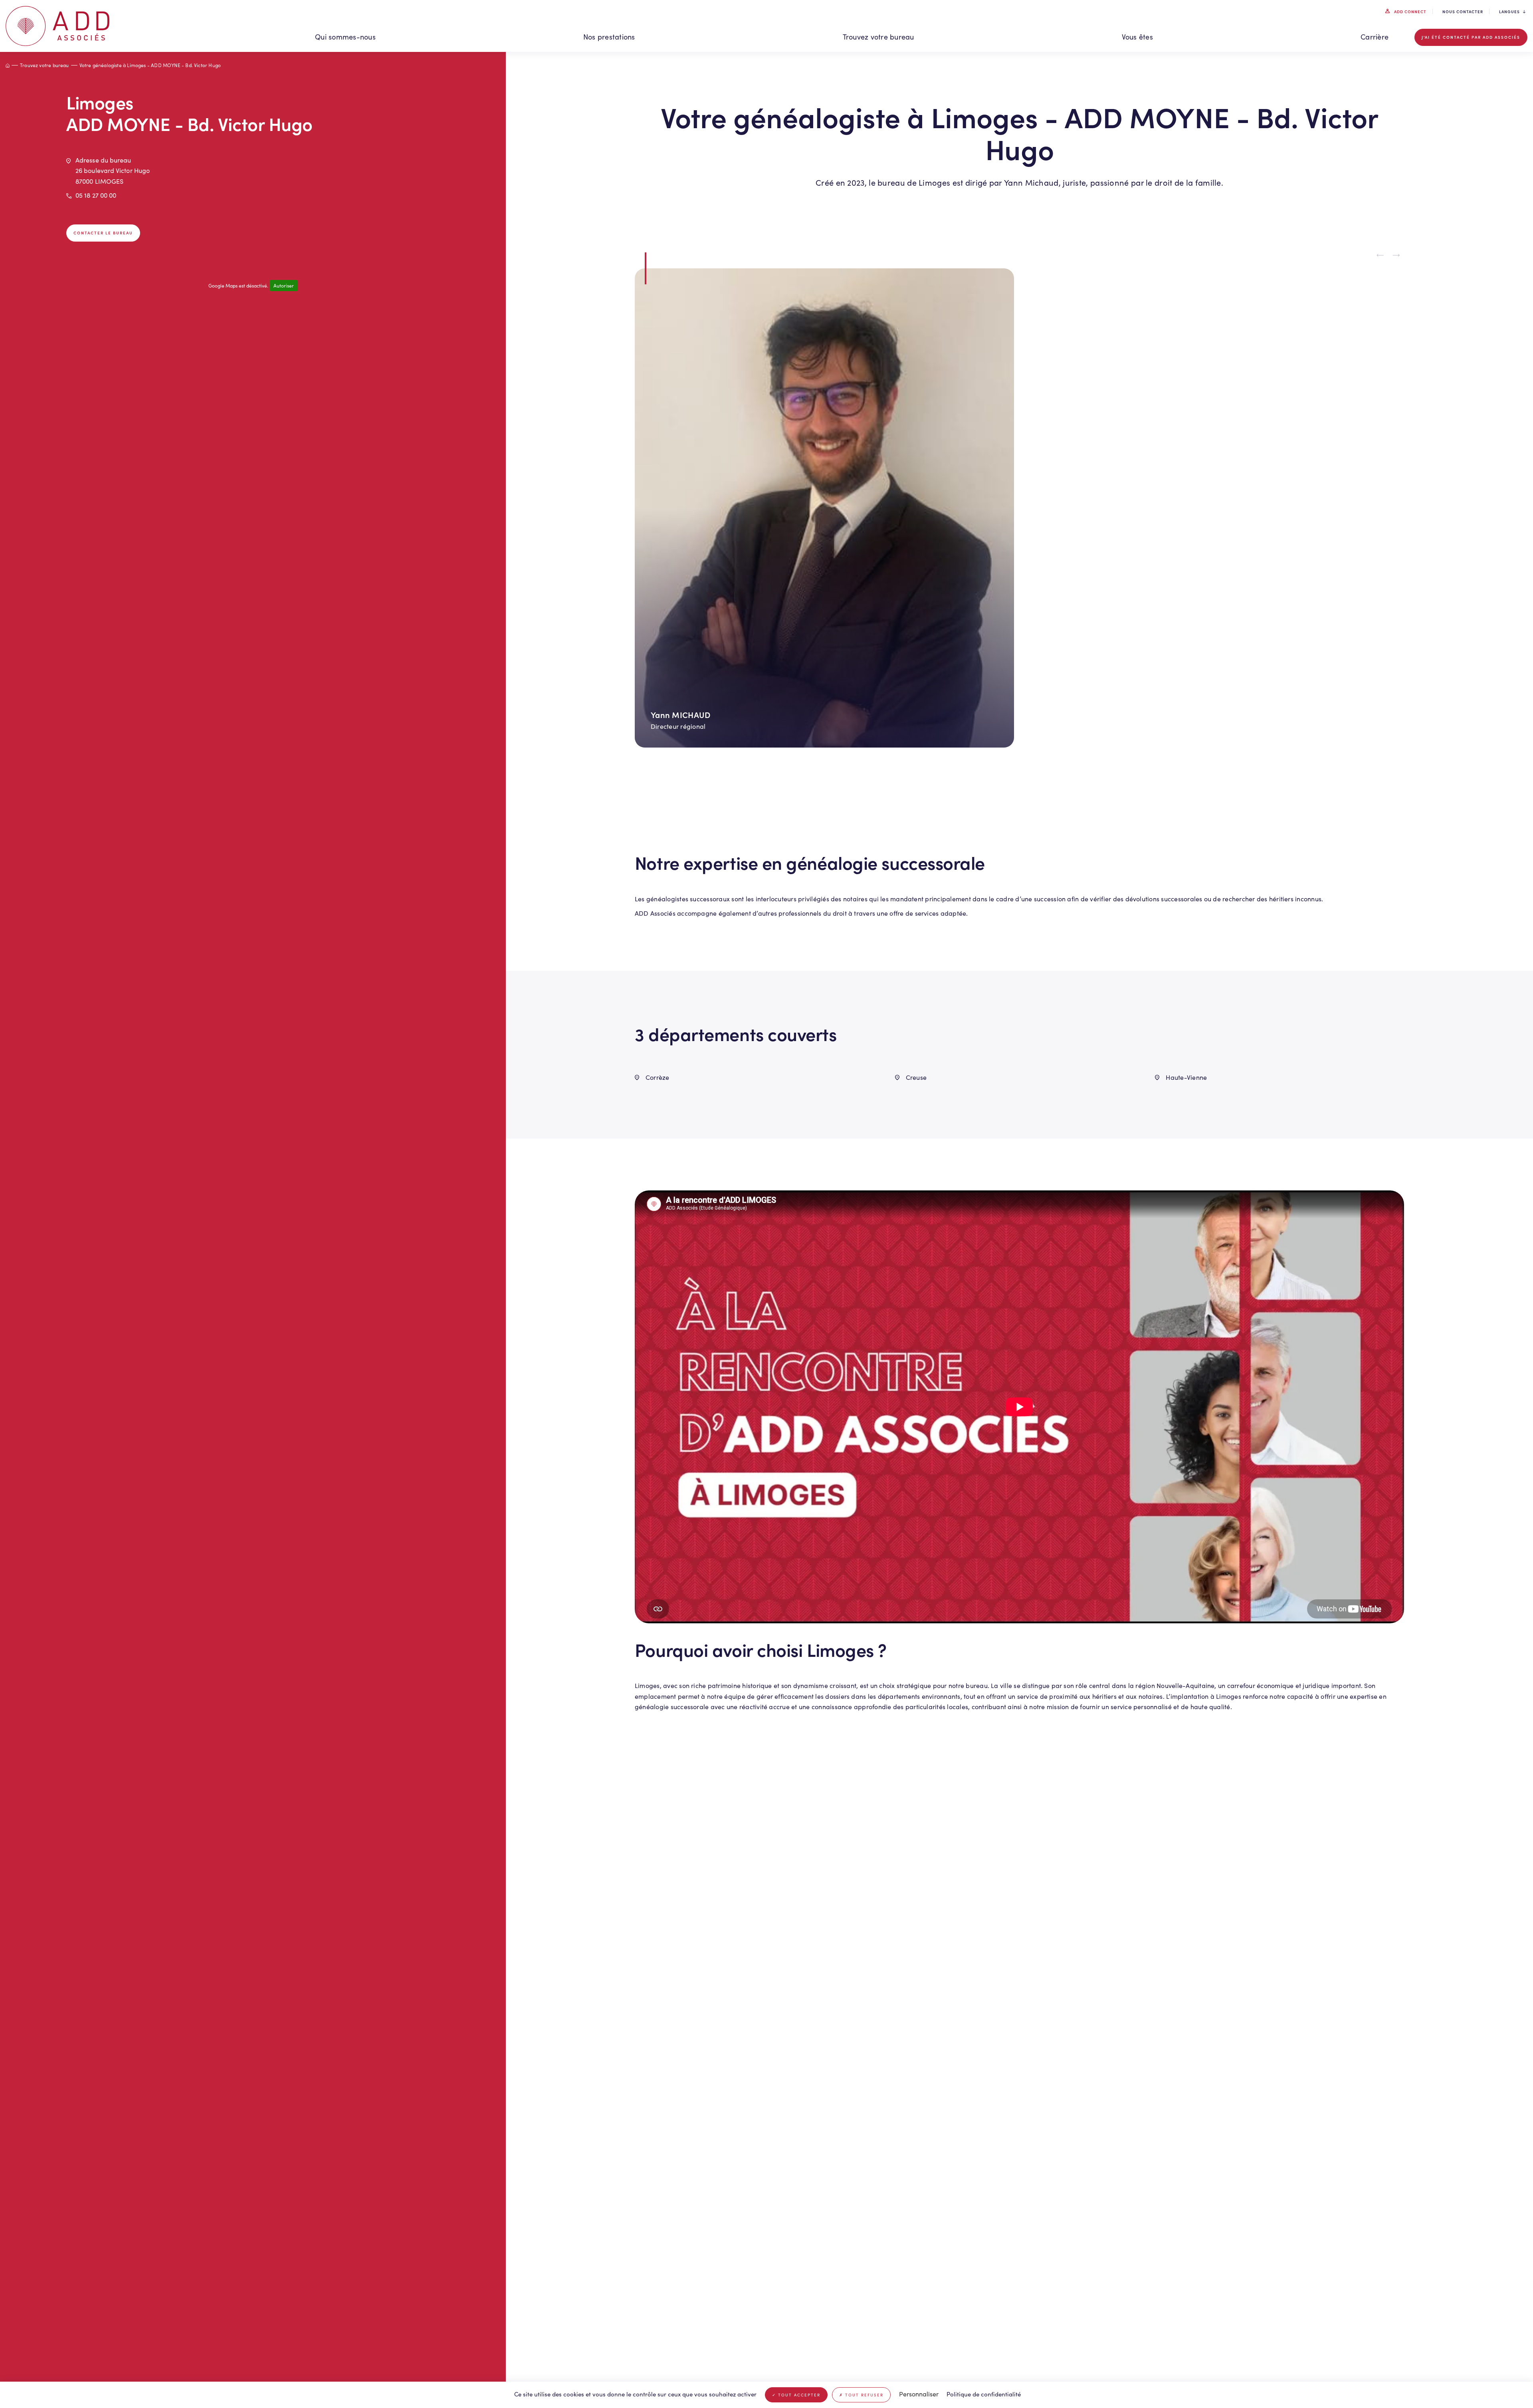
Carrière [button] (1375, 37)
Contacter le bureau (103, 233)
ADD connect (1410, 12)
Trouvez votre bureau (878, 37)
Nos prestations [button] (609, 37)
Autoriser (284, 286)
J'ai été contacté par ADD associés (1471, 37)
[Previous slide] (1380, 255)
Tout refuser (863, 2395)
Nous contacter (1463, 12)
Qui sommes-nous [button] (345, 37)
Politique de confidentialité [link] (984, 2394)
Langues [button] (1509, 12)
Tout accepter (798, 2395)
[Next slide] (1396, 255)
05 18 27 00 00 (96, 195)
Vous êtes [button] (1137, 37)
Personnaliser (919, 2394)
